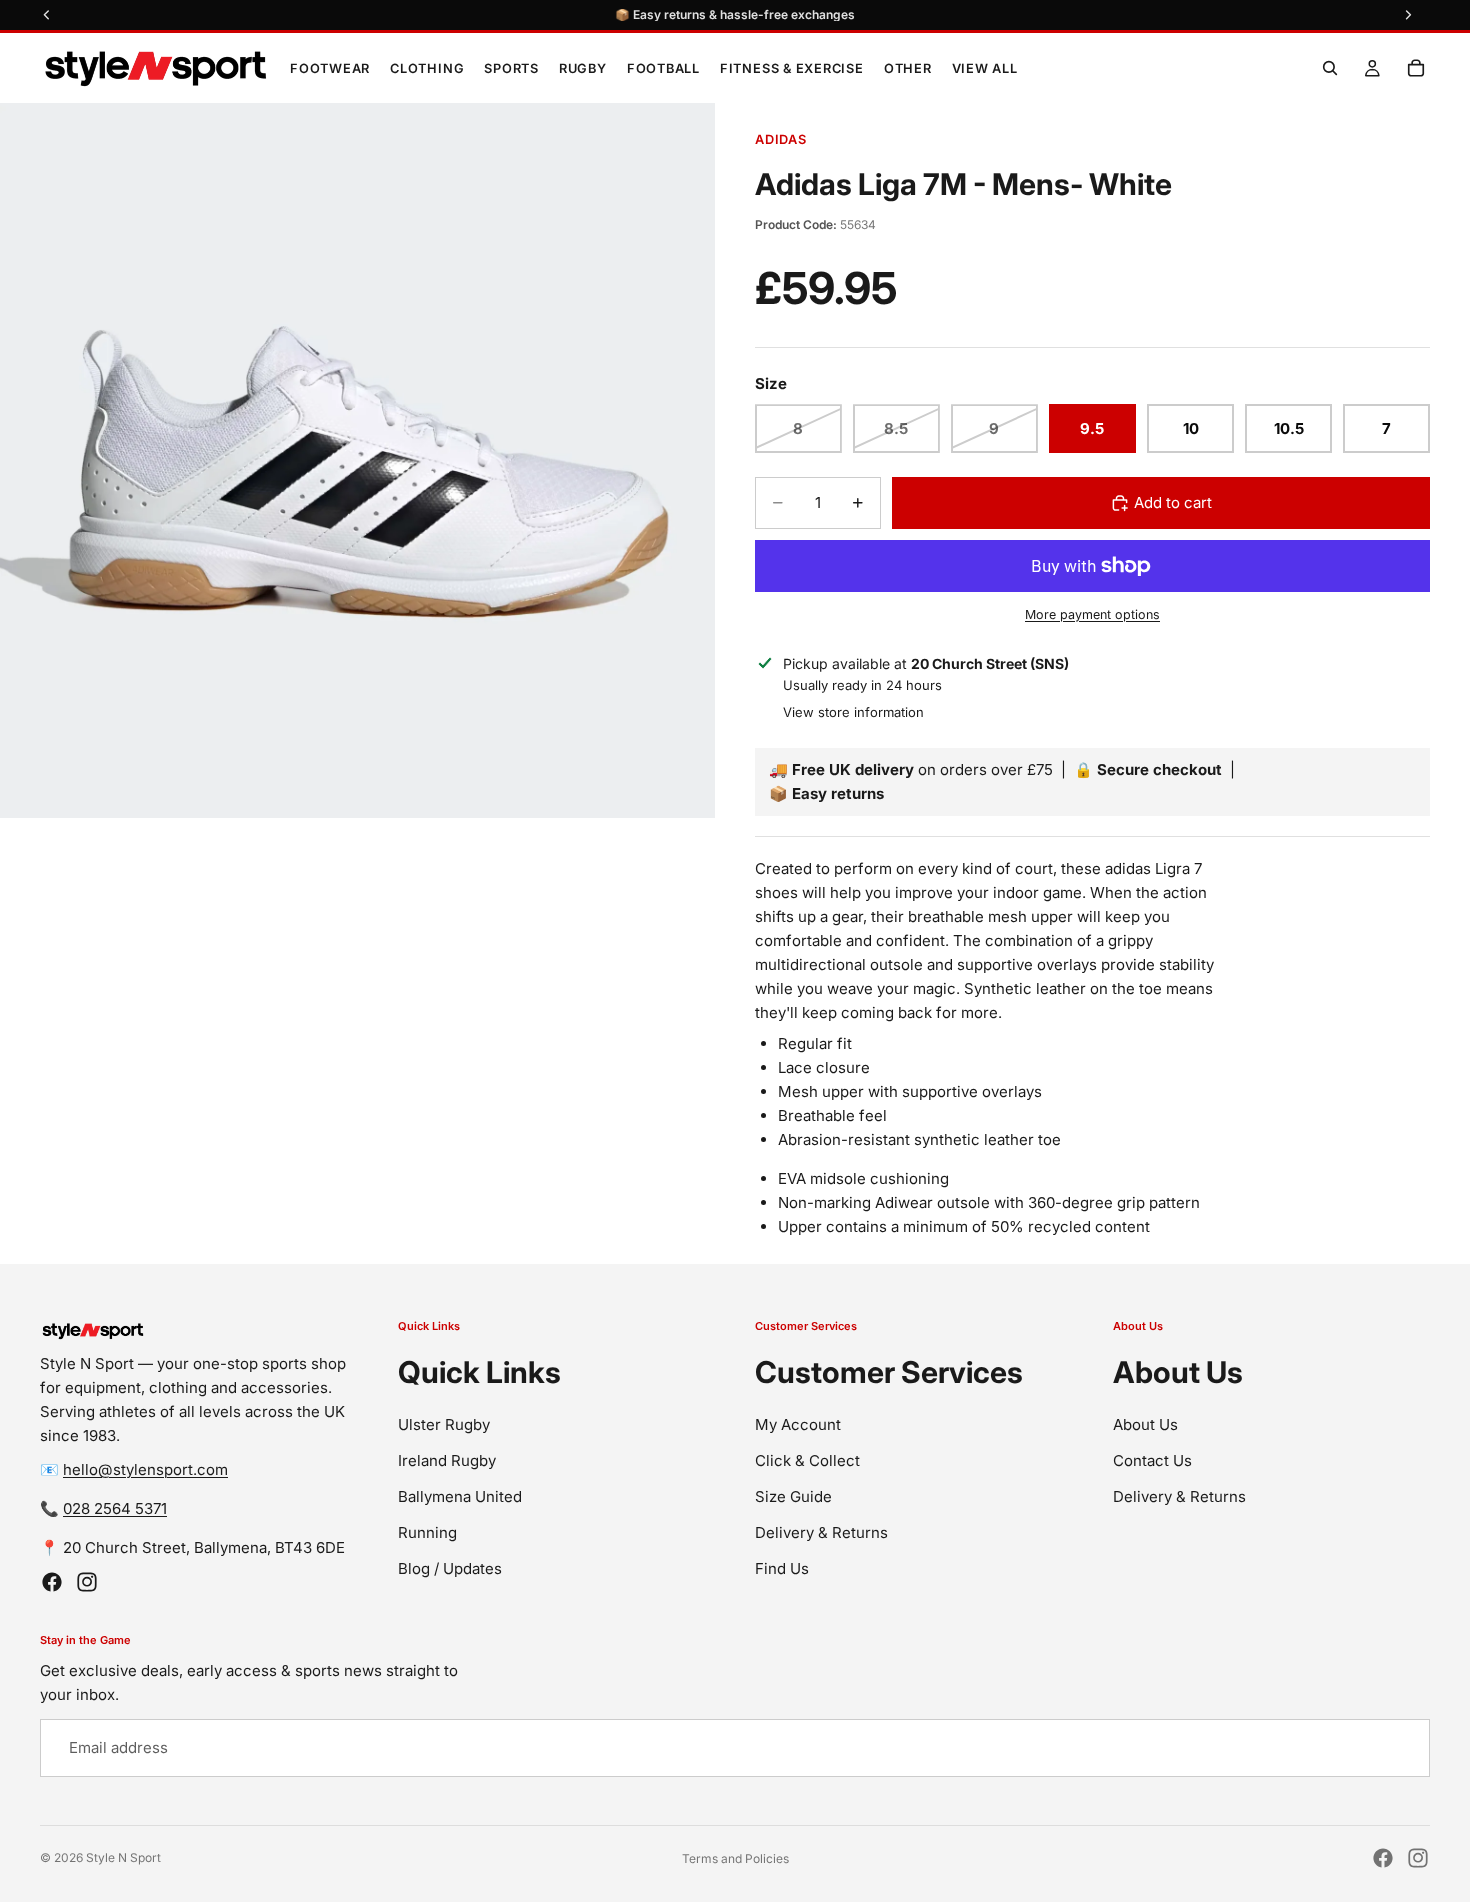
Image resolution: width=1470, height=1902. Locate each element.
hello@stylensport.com (145, 1469)
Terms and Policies (735, 1858)
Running (427, 1531)
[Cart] (1416, 68)
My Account (798, 1423)
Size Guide (793, 1495)
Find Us (782, 1567)
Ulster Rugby (444, 1423)
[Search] (1330, 68)
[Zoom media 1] (357, 460)
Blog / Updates (450, 1567)
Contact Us (1152, 1459)
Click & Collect (807, 1459)
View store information (853, 712)
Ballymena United (460, 1495)
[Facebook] (52, 1582)
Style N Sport (123, 1857)
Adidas (781, 139)
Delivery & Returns (821, 1531)
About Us (1145, 1423)
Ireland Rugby (447, 1459)
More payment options (1092, 614)
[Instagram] (87, 1582)
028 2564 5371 (115, 1508)
